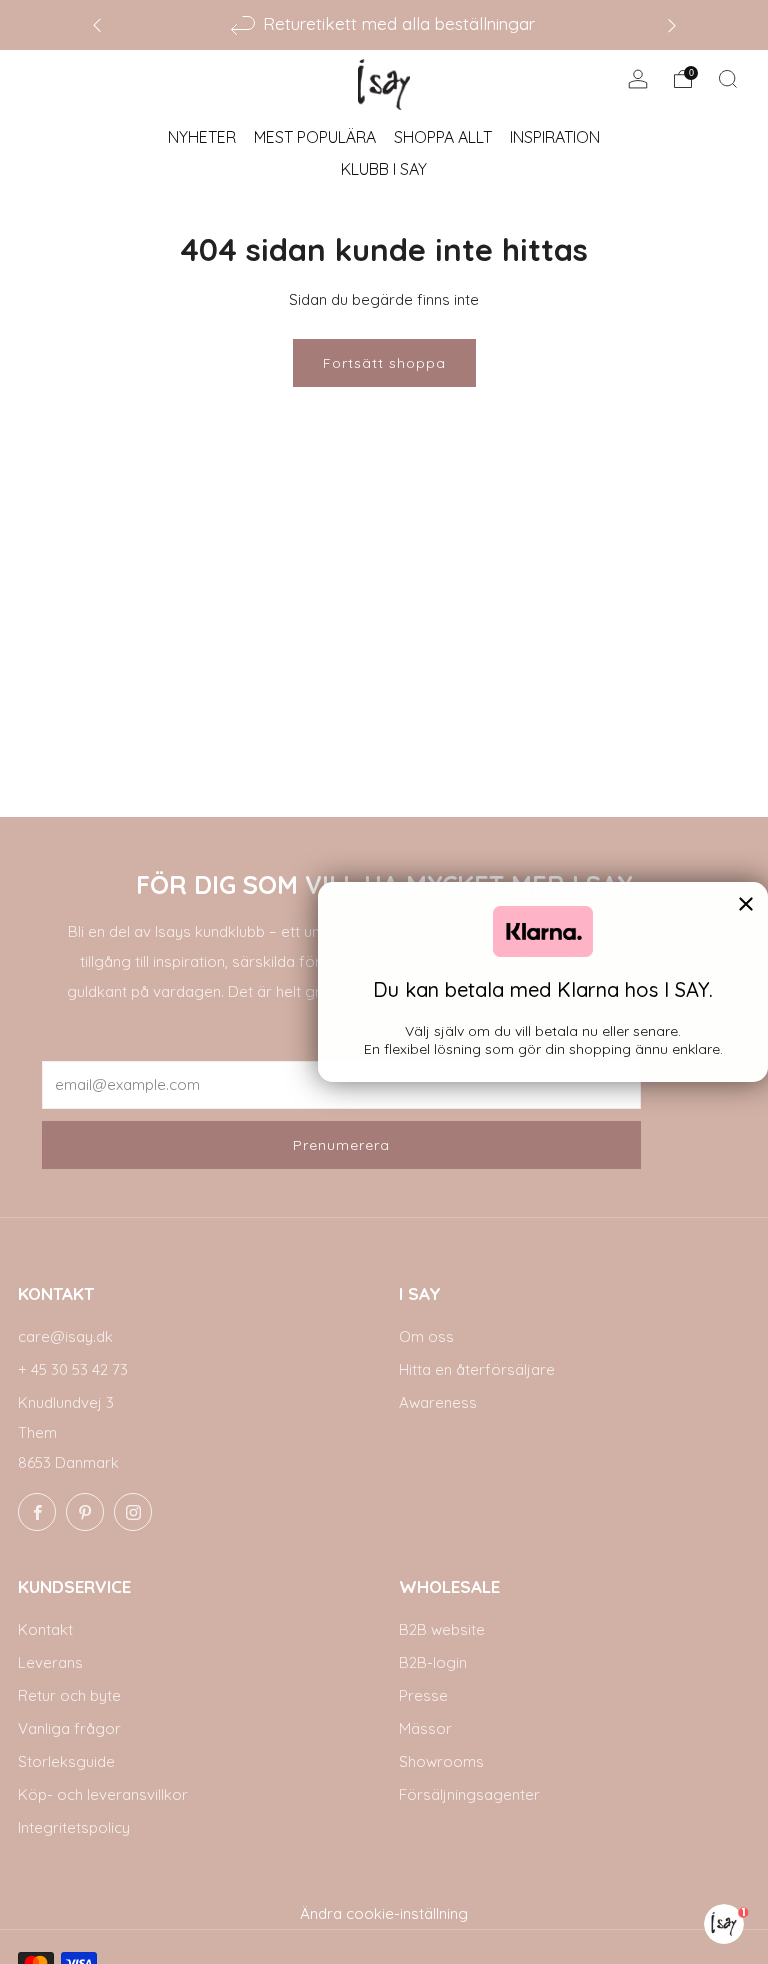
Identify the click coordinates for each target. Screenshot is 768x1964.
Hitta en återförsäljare (477, 1369)
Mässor (425, 1728)
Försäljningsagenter (469, 1794)
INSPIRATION (555, 137)
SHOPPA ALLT (443, 137)
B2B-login (433, 1662)
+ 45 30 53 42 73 (73, 1369)
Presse (423, 1695)
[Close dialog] (746, 904)
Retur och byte (69, 1695)
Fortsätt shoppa (384, 363)
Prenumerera (341, 1145)
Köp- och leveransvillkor (103, 1794)
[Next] (672, 24)
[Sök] (728, 79)
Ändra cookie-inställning (384, 1913)
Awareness (438, 1402)
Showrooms (441, 1761)
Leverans (50, 1662)
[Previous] (97, 24)
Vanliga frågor (69, 1728)
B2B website (442, 1629)
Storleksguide (66, 1761)
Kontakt (45, 1629)
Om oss (426, 1336)
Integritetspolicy (74, 1827)
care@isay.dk (65, 1336)
